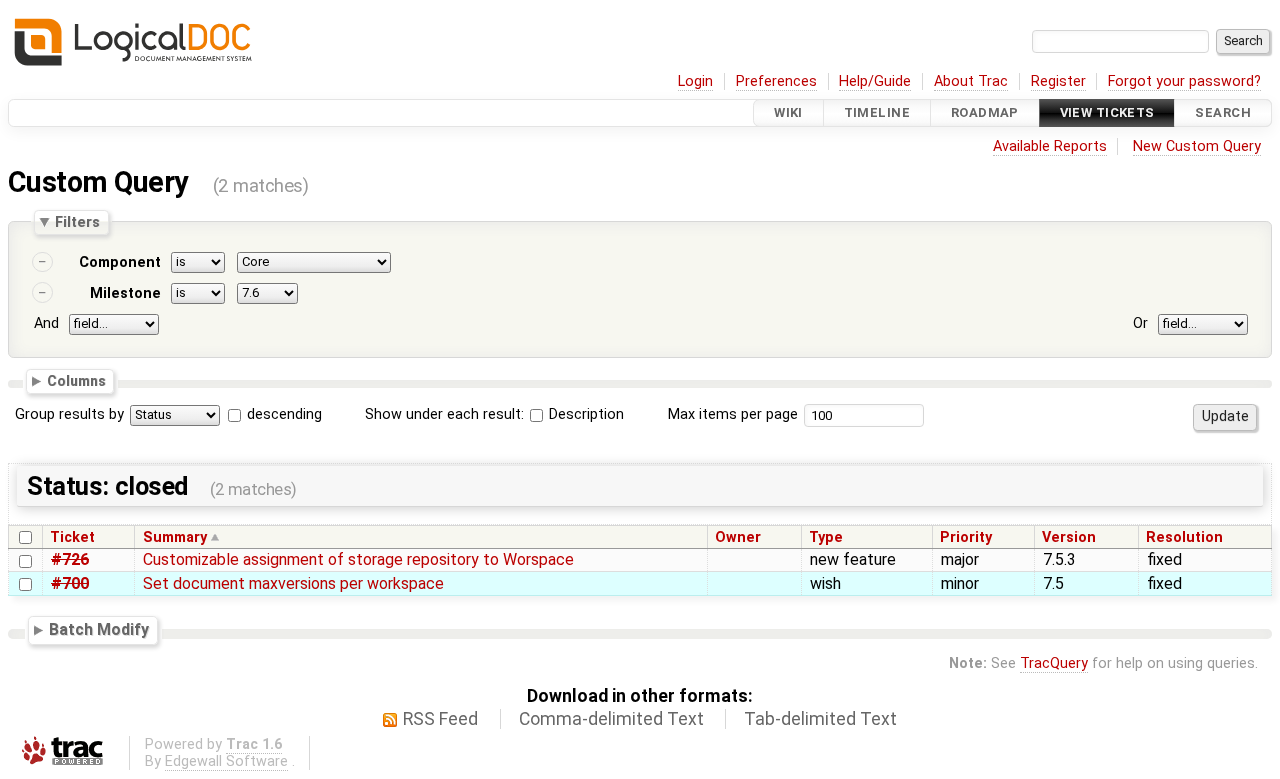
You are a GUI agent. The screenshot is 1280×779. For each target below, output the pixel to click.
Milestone (125, 293)
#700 (70, 583)
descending (284, 414)
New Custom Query (1197, 146)
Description (584, 414)
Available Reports (1050, 146)
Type (826, 537)
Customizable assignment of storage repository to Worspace (358, 559)
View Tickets (1107, 112)
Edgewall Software (226, 761)
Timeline (877, 112)
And (46, 323)
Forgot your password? (1184, 81)
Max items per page (733, 414)
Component (120, 262)
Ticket (72, 537)
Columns (76, 380)
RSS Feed (440, 719)
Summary (175, 537)
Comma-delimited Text (611, 719)
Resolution (1184, 537)
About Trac (971, 81)
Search (1223, 112)
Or (1140, 323)
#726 (70, 559)
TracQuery (1054, 663)
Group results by (69, 414)
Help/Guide (875, 81)
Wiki (788, 112)
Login (695, 81)
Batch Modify (99, 629)
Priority (966, 537)
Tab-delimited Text (820, 719)
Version (1069, 537)
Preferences (776, 81)
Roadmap (985, 112)
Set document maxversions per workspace (293, 583)
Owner (738, 537)
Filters (77, 222)
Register (1058, 81)
